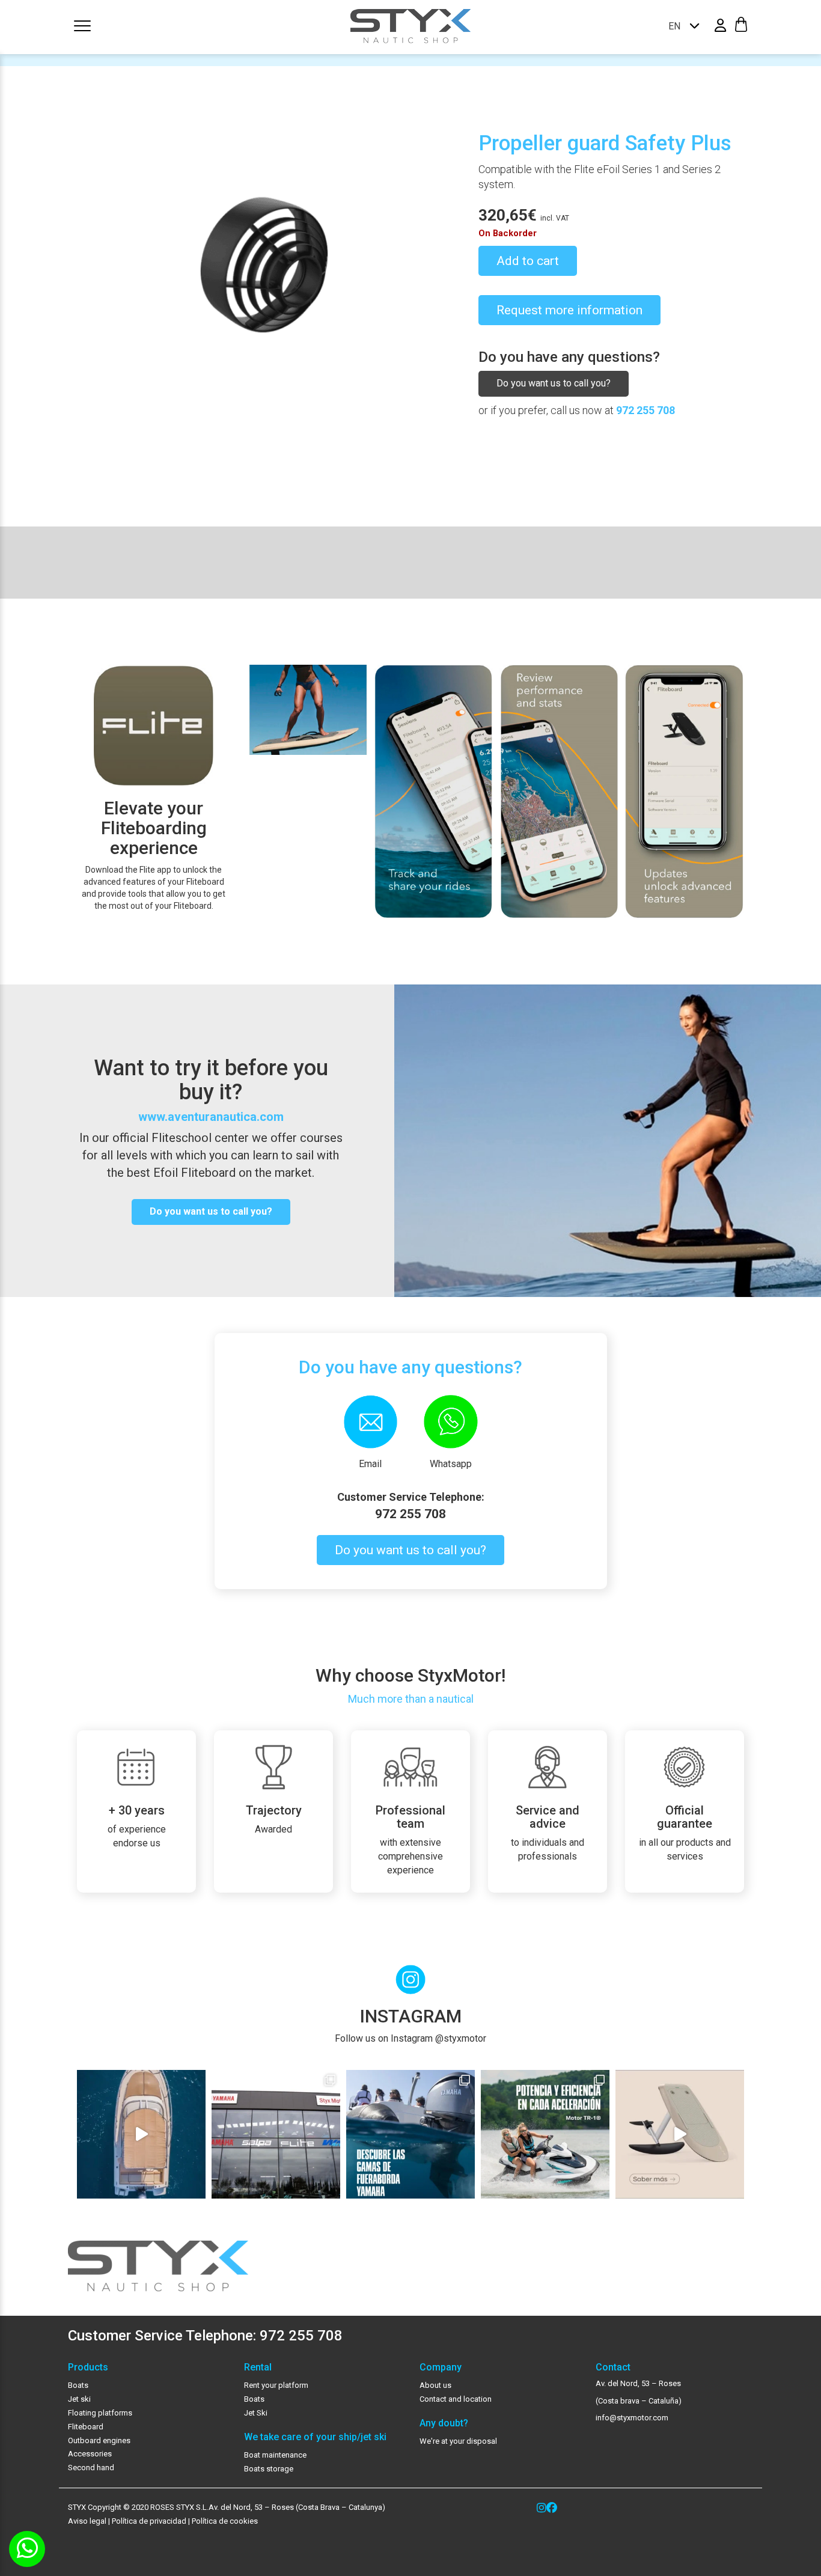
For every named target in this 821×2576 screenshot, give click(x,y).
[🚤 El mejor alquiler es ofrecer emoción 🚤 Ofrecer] (545, 2134)
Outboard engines (99, 2440)
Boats (78, 2385)
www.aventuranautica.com (211, 1117)
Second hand (91, 2468)
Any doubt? (444, 2423)
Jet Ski (256, 2413)
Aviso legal (87, 2521)
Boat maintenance (275, 2455)
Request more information (569, 310)
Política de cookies (225, 2521)
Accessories (90, 2454)
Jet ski (79, 2399)
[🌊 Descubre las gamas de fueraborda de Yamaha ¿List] (410, 2134)
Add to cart (528, 261)
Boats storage (269, 2469)
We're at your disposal (458, 2441)
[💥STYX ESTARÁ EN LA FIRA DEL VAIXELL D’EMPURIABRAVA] (141, 2134)
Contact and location (456, 2399)
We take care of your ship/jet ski (315, 2437)
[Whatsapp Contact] (27, 2549)
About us (435, 2385)
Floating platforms (100, 2413)
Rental (258, 2367)
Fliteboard (86, 2427)
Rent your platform (276, 2385)
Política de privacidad (148, 2521)
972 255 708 (646, 410)
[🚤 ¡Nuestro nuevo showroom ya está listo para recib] (276, 2134)
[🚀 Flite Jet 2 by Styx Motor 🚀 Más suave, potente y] (680, 2134)
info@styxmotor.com (632, 2418)
